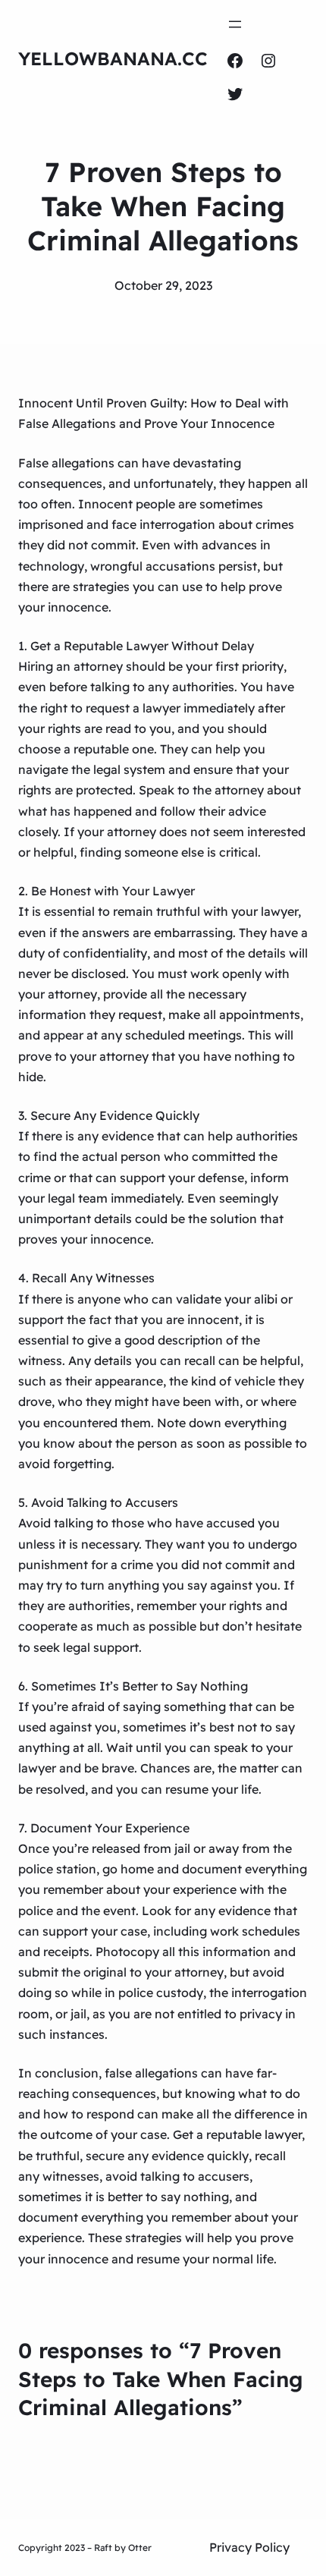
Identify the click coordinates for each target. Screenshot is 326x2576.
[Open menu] (235, 24)
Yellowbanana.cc (113, 58)
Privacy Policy (249, 2547)
